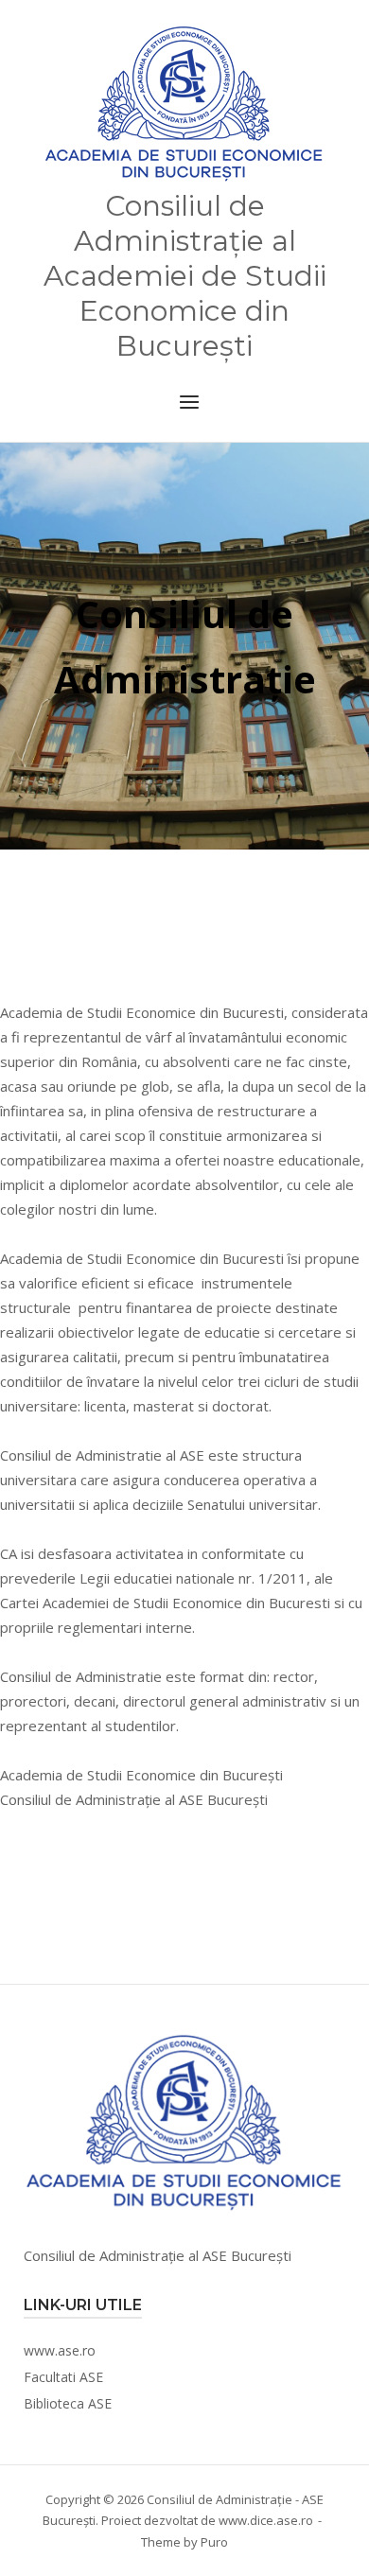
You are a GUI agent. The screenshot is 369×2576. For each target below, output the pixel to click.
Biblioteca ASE (68, 2403)
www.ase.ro (60, 2350)
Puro (214, 2542)
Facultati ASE (63, 2377)
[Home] (184, 104)
